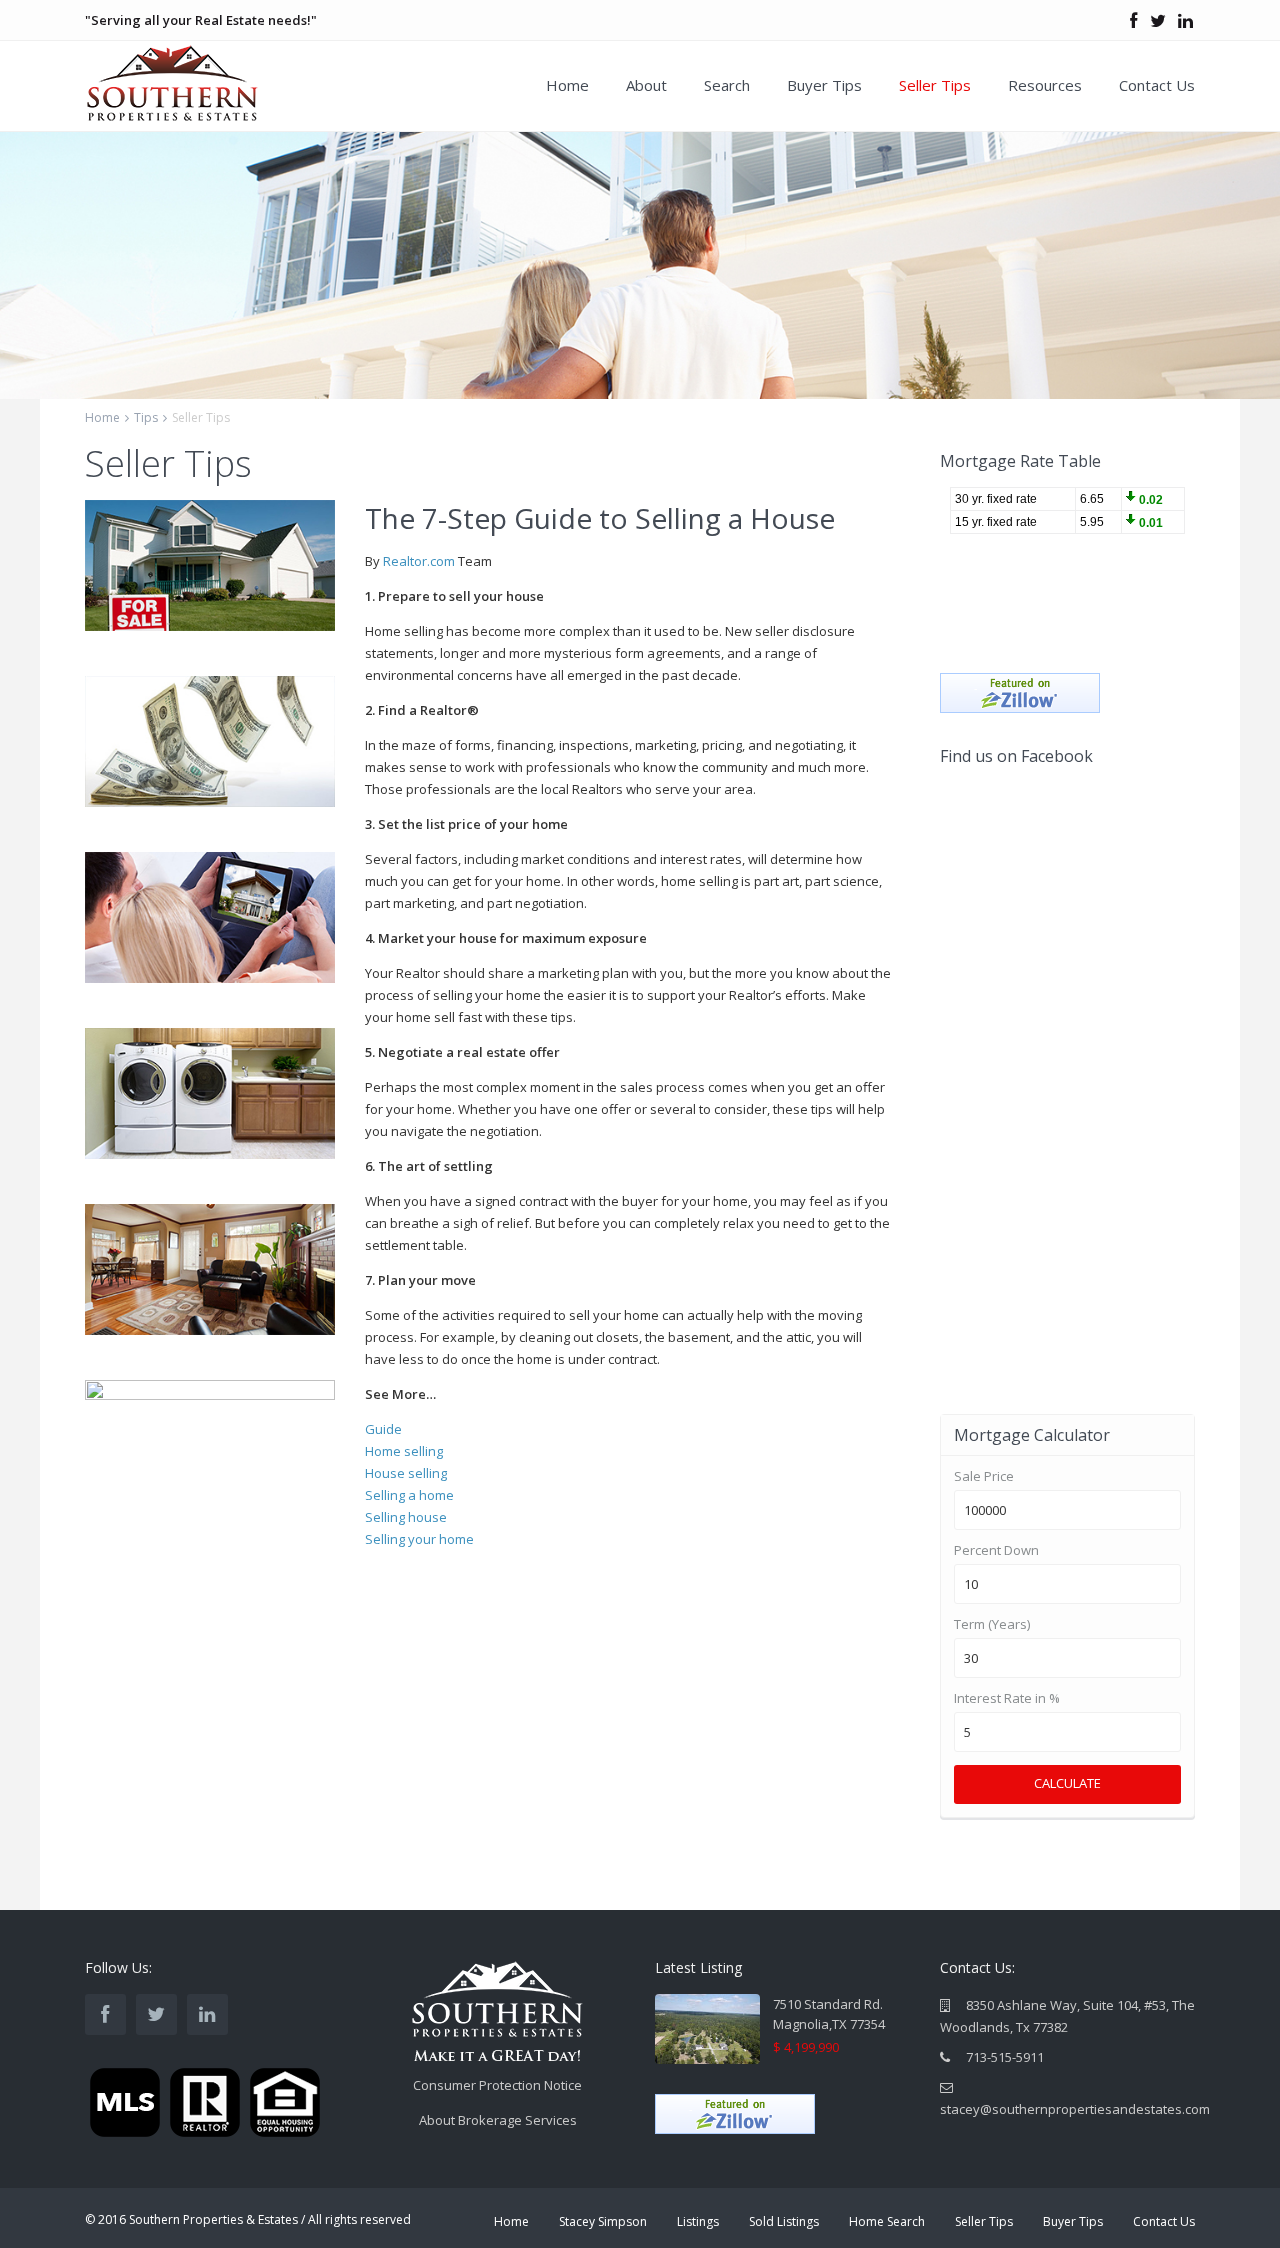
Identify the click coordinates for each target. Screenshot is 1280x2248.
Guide (385, 1429)
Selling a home (409, 1495)
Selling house (406, 1517)
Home (567, 85)
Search (727, 85)
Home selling (405, 1451)
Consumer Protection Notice (497, 2085)
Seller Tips (935, 85)
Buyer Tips (824, 85)
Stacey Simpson (603, 2221)
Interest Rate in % (1007, 1698)
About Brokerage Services (498, 2120)
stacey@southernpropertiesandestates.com (1075, 2109)
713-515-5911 (1005, 2057)
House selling (407, 1473)
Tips (146, 417)
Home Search (887, 2221)
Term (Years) (992, 1624)
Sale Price (984, 1476)
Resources (1045, 85)
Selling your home (419, 1539)
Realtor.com (419, 561)
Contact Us (1157, 85)
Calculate (1067, 1783)
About (646, 85)
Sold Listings (784, 2221)
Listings (698, 2221)
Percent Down (996, 1550)
